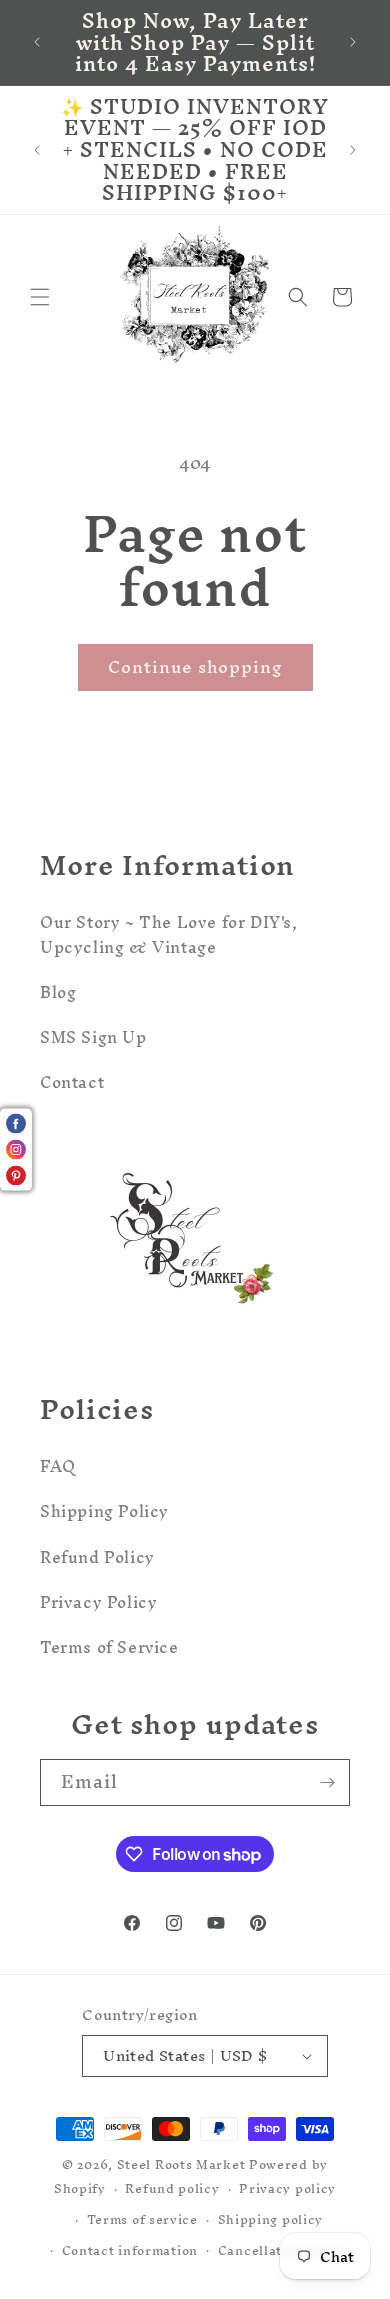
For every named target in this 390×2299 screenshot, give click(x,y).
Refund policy (172, 2188)
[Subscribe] (327, 1782)
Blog (58, 992)
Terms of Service (109, 1647)
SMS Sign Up (93, 1037)
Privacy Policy (98, 1602)
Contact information (130, 2250)
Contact (72, 1082)
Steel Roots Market (181, 2164)
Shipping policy (271, 2219)
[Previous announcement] (37, 42)
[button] (40, 297)
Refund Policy (97, 1557)
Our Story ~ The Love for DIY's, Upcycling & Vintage (169, 934)
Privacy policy (287, 2188)
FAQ (58, 1466)
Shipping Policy (104, 1511)
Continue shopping (195, 666)
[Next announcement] (353, 42)
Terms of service (142, 2219)
